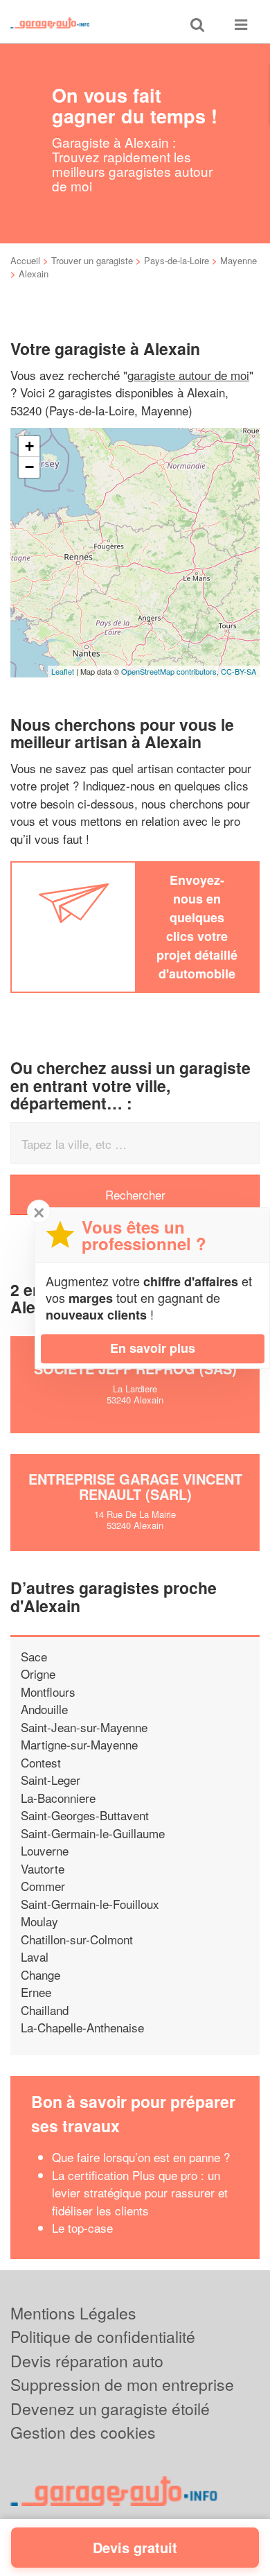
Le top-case (82, 2228)
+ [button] (29, 446)
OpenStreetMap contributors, (171, 671)
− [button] (29, 467)
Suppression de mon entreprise (122, 2384)
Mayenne (238, 260)
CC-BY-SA (238, 671)
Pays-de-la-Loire (177, 260)
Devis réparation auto (87, 2361)
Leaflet (63, 671)
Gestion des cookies (83, 2432)
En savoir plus (153, 1348)
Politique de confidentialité (103, 2336)
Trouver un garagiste (92, 260)
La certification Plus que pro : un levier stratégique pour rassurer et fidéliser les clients (140, 2193)
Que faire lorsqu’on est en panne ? (141, 2157)
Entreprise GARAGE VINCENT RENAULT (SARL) (135, 1486)
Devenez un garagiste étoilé (110, 2409)
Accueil (25, 260)
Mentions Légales (73, 2313)
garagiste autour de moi (188, 375)
